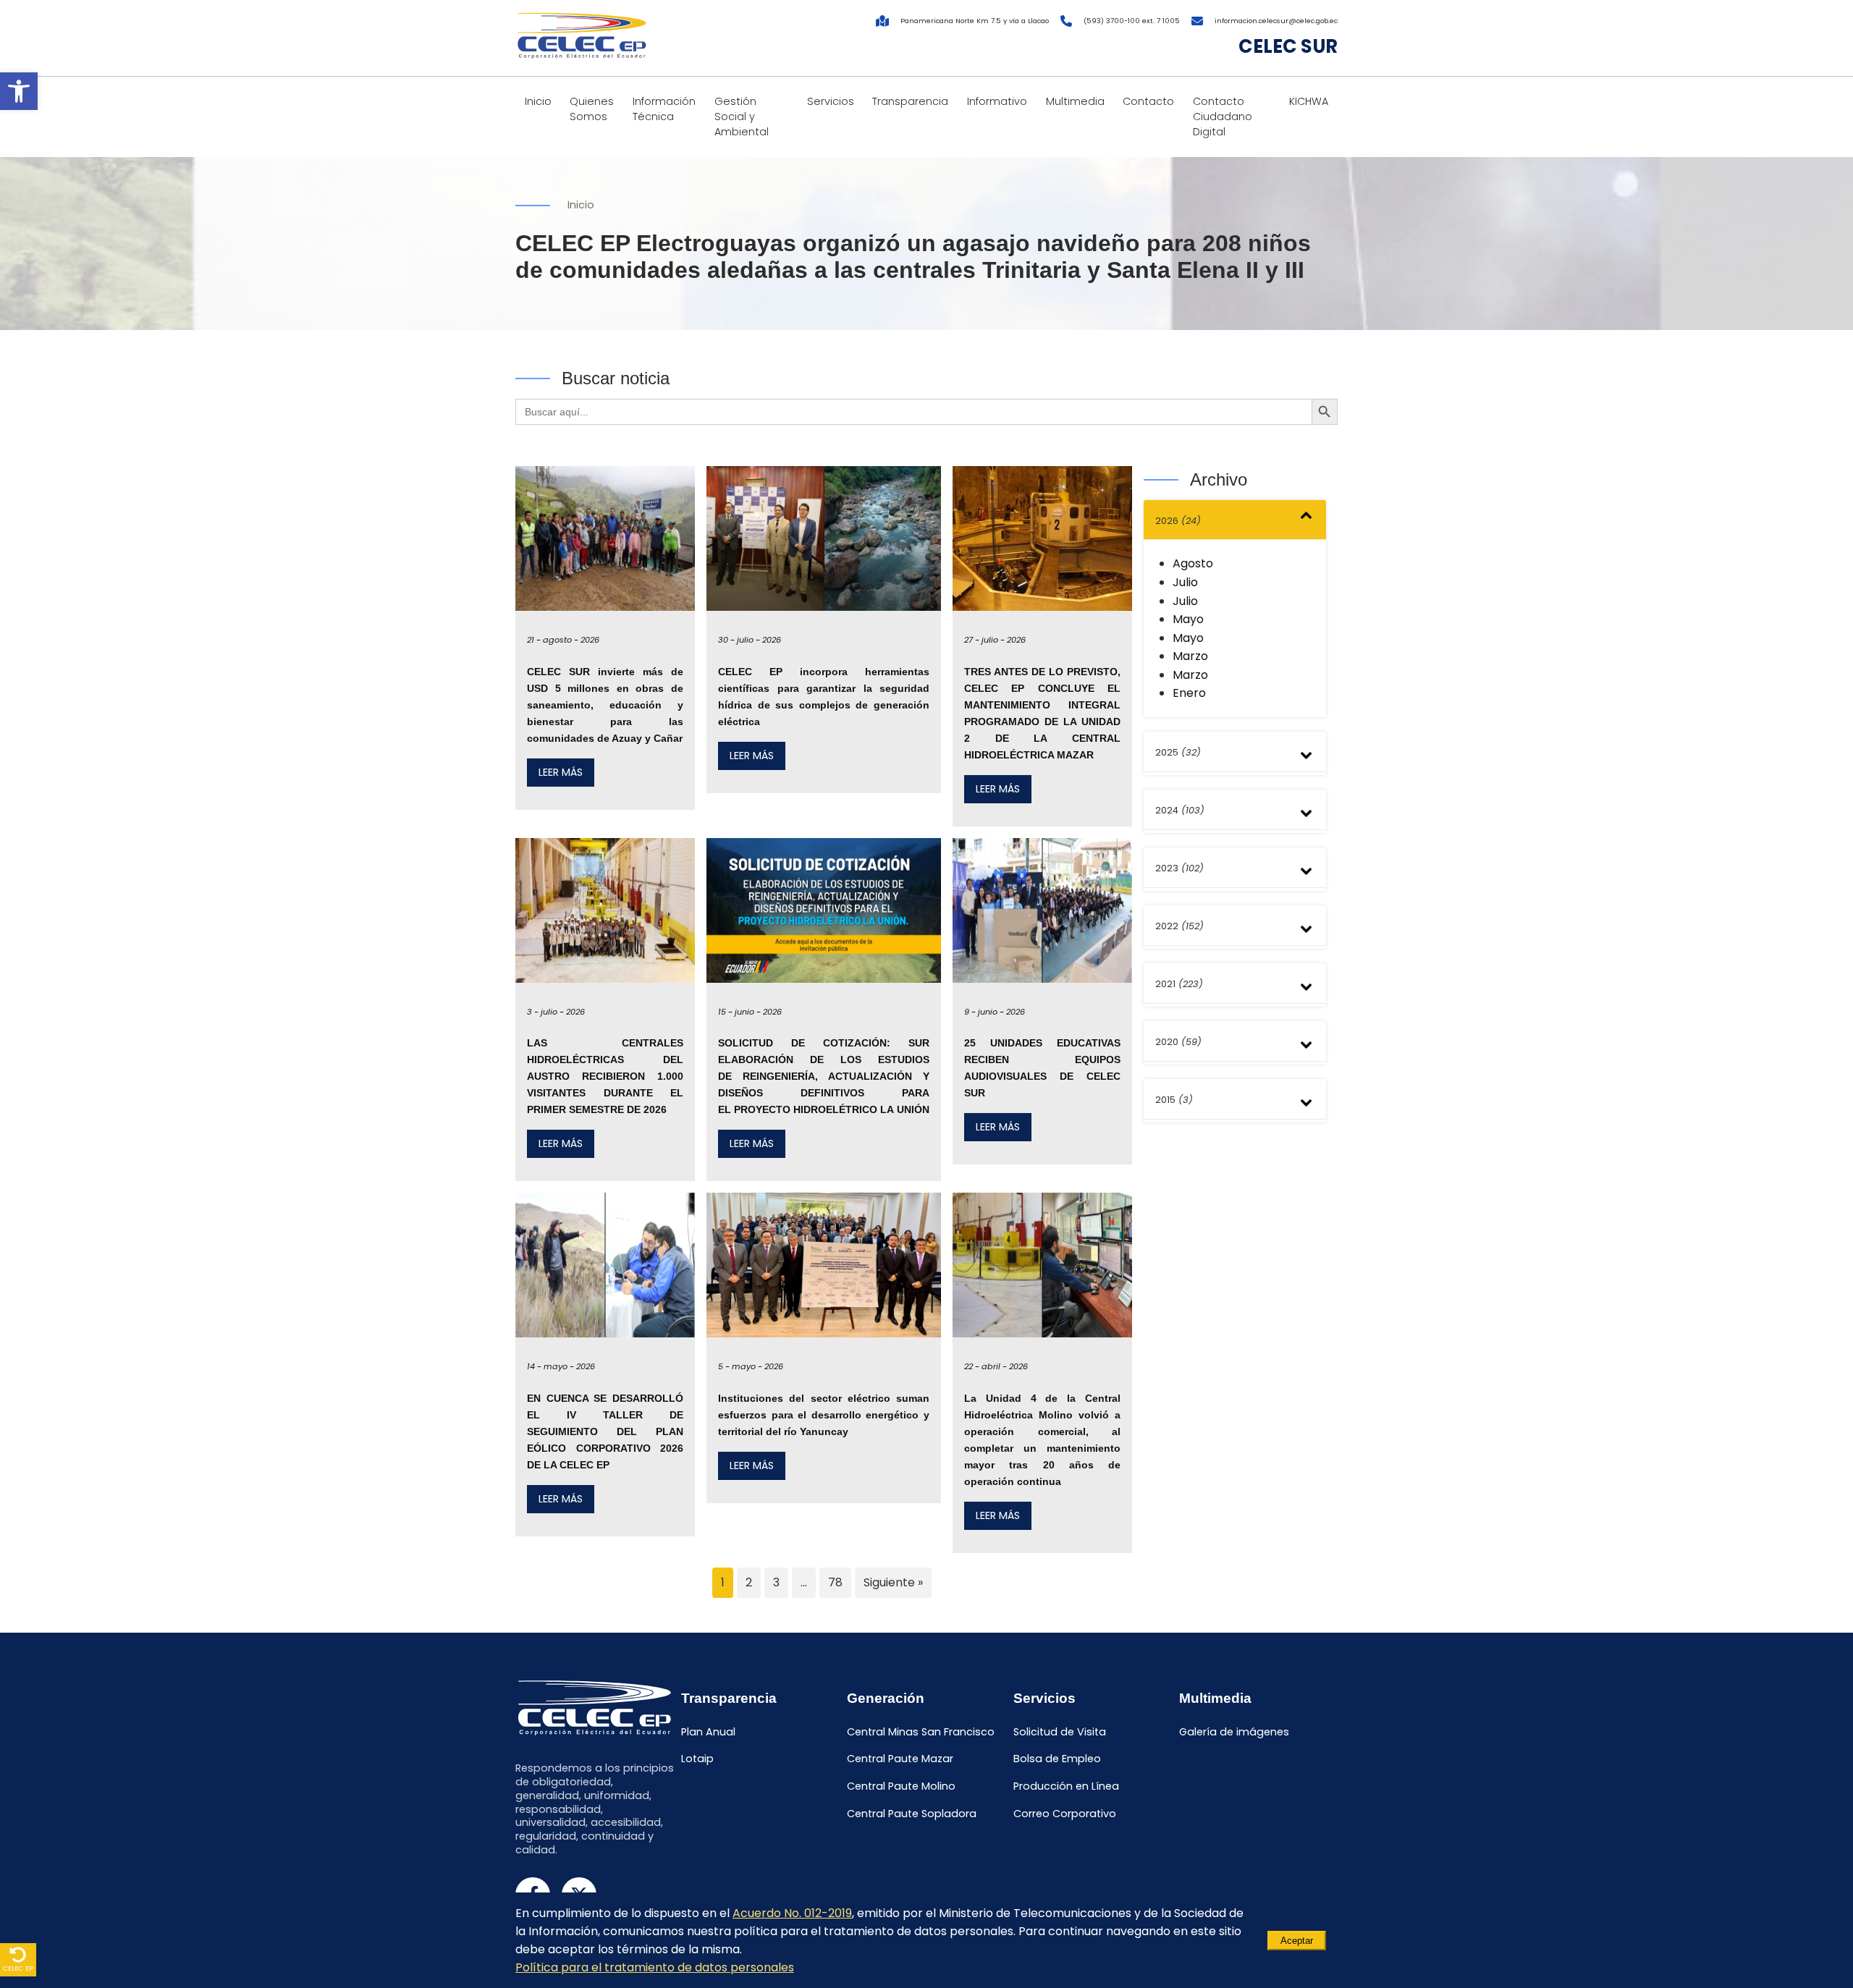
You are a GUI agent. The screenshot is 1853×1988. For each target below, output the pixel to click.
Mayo (1188, 619)
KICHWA (1309, 101)
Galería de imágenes (1234, 1732)
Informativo (997, 101)
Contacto (1148, 101)
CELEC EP (18, 1968)
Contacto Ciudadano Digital (1223, 117)
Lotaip (697, 1759)
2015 (1174, 1100)
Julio (1185, 582)
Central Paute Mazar (900, 1759)
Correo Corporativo (1065, 1814)
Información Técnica (664, 109)
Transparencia (910, 101)
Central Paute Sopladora (912, 1814)
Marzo (1190, 656)
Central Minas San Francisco (921, 1732)
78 (835, 1582)
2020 (1178, 1042)
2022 (1179, 926)
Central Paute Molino (901, 1787)
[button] (19, 91)
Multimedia (1075, 101)
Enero (1189, 693)
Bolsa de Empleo (1057, 1759)
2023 (1179, 868)
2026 (1178, 521)
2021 (1179, 984)
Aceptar (1297, 1941)
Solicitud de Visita (1060, 1732)
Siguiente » (893, 1582)
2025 (1178, 752)
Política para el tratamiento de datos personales (655, 1967)
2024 (1180, 810)
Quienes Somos (592, 109)
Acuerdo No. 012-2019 (792, 1913)
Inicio (538, 101)
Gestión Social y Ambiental (742, 117)
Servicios (831, 101)
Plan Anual (708, 1732)
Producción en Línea (1066, 1787)
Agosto (1193, 563)
